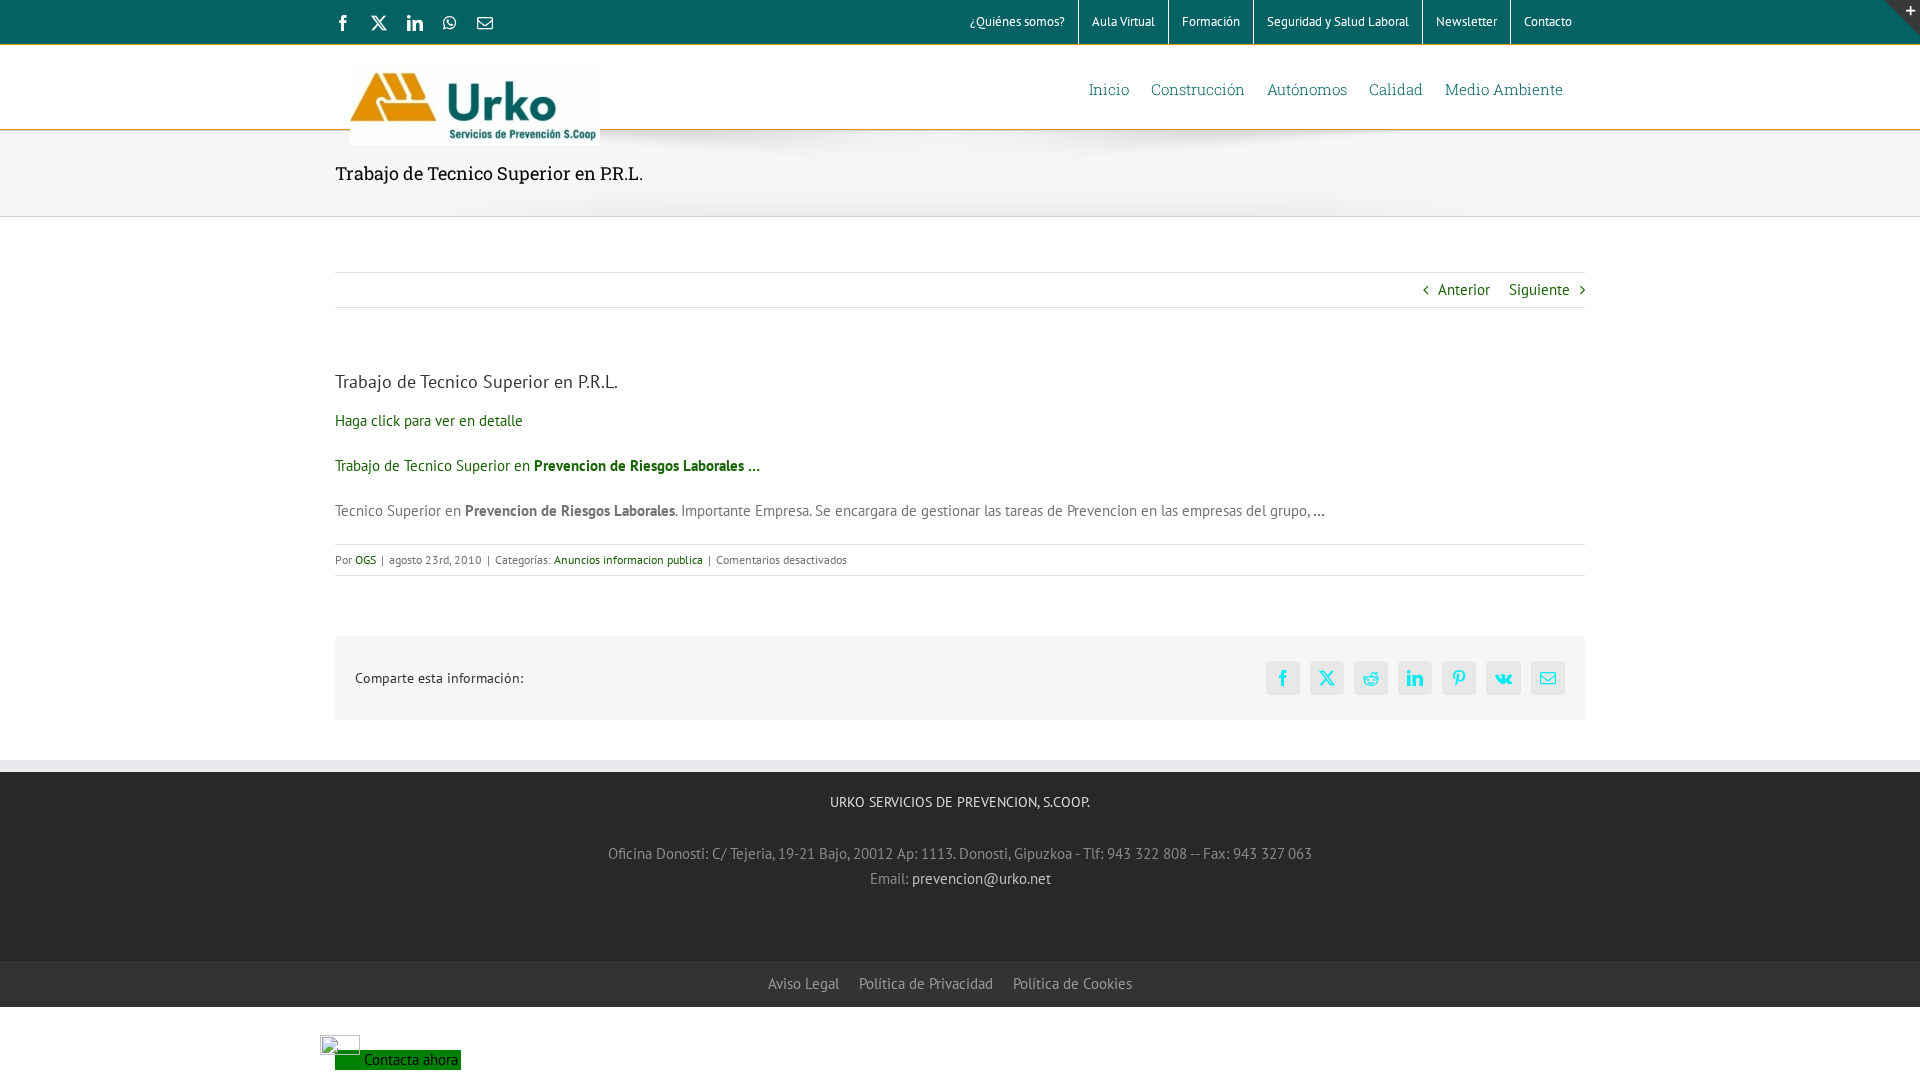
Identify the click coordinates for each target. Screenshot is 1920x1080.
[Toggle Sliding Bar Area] (1902, 18)
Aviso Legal (803, 983)
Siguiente (1539, 289)
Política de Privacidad (926, 983)
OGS (365, 559)
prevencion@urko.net (981, 878)
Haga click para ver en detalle (429, 420)
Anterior (1464, 289)
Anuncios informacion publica (628, 559)
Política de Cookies (1072, 983)
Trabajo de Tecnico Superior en (547, 465)
